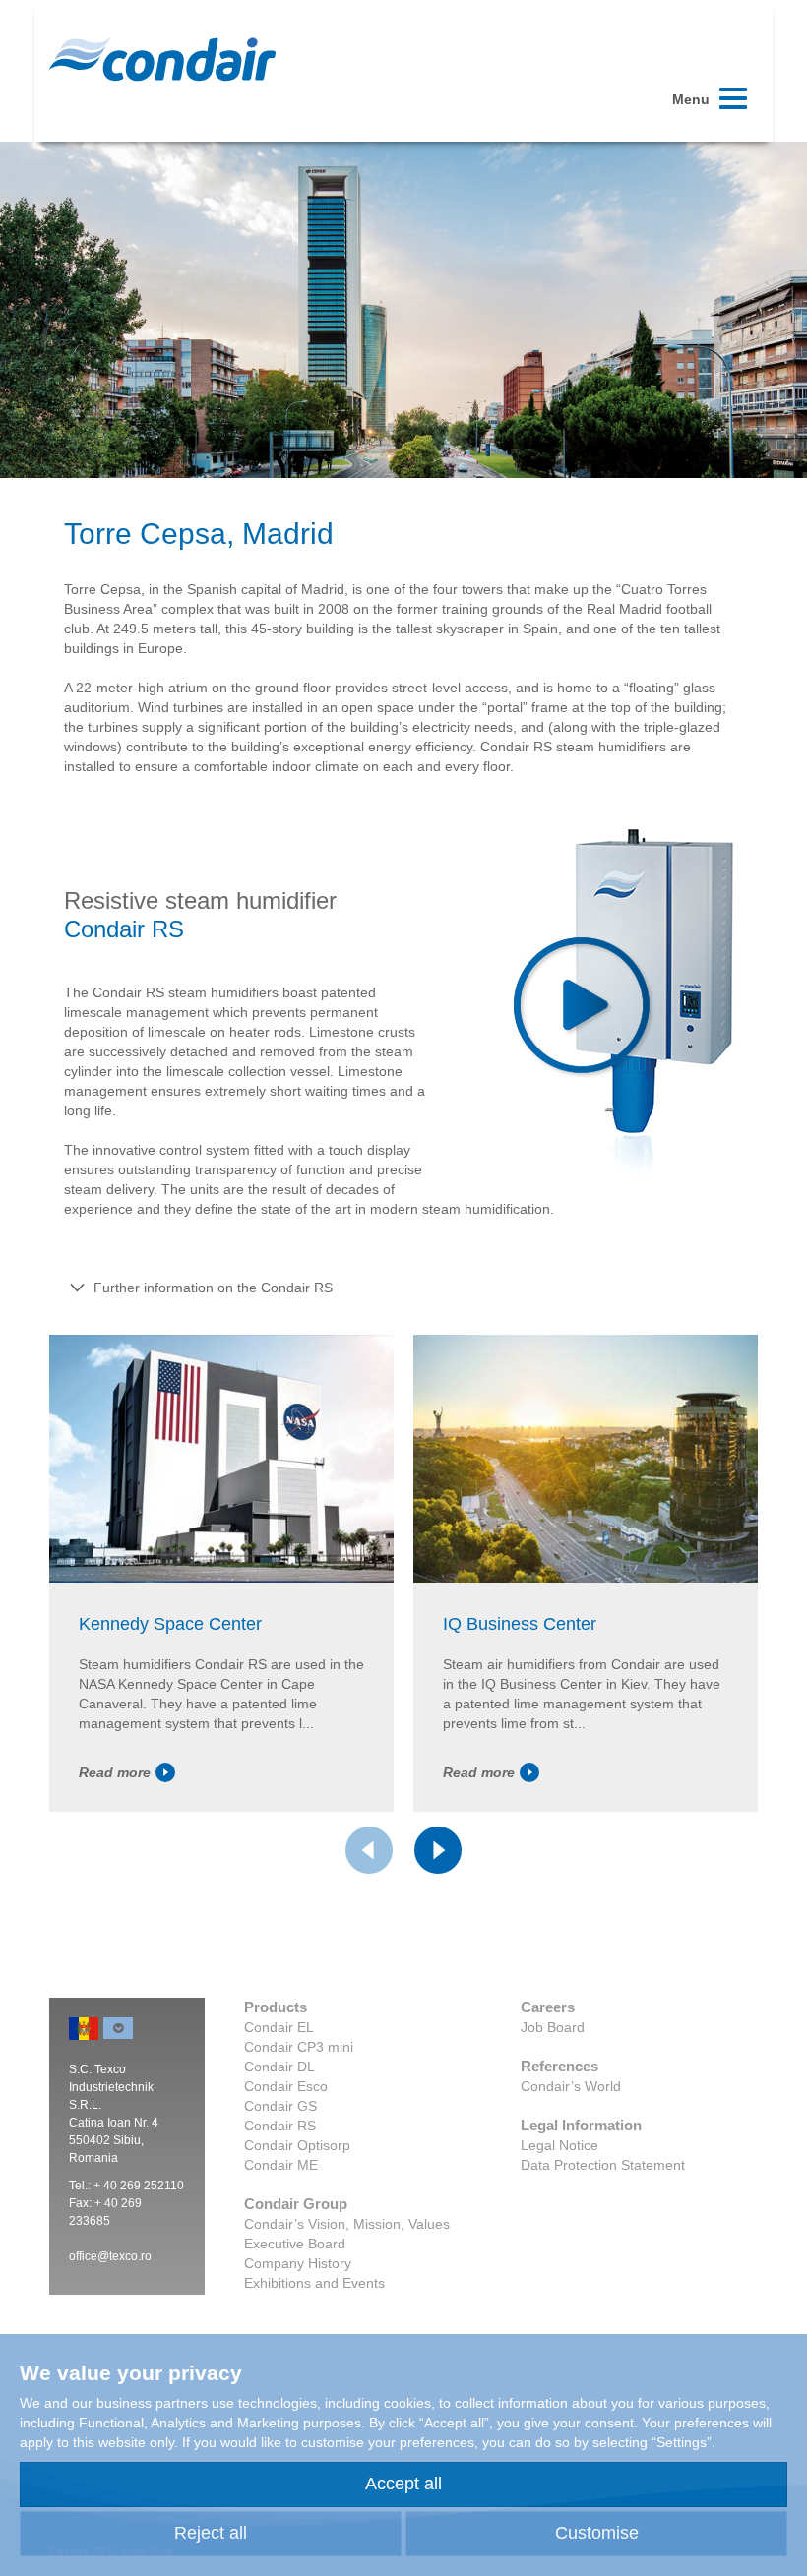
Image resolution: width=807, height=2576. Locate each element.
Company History (298, 2263)
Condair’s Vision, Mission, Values (347, 2224)
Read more (115, 1772)
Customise (597, 2533)
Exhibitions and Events (314, 2283)
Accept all (403, 2484)
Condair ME (281, 2165)
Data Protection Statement (603, 2165)
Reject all (211, 2533)
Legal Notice (559, 2145)
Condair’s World (571, 2086)
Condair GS (280, 2106)
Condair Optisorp (297, 2145)
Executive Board (295, 2244)
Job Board (553, 2027)
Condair (162, 59)
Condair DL (279, 2067)
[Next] (438, 1850)
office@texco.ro (110, 2256)
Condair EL (279, 2027)
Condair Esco (286, 2086)
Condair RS (280, 2126)
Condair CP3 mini (299, 2047)
